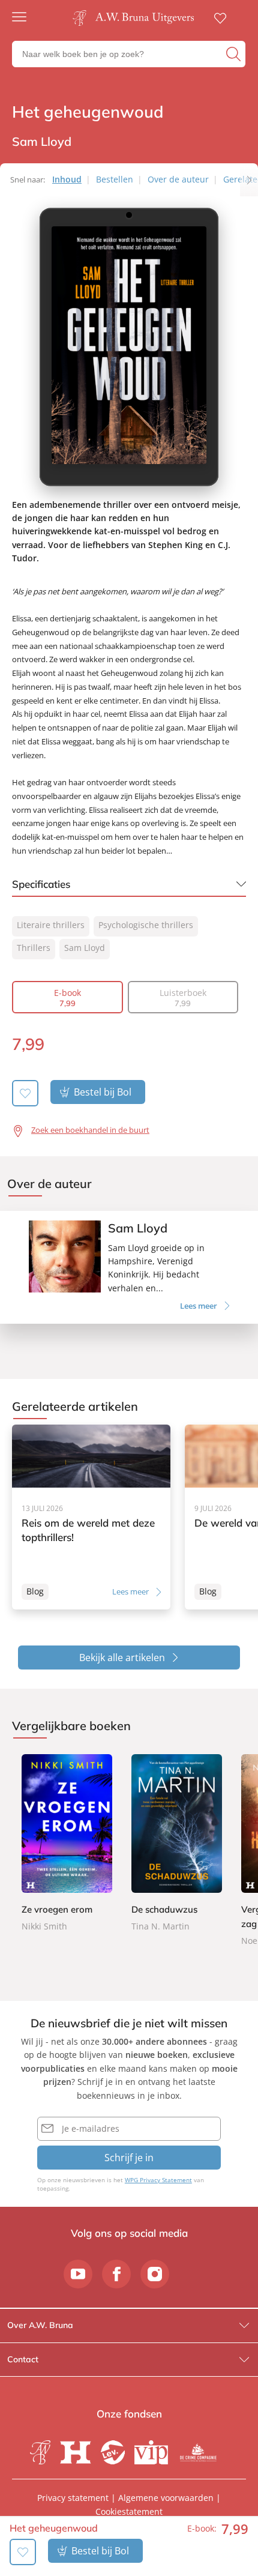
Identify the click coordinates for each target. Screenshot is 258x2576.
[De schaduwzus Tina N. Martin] (177, 1844)
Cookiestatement (129, 2511)
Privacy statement (73, 2498)
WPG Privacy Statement (158, 2180)
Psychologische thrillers (146, 925)
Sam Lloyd (85, 948)
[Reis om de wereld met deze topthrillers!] (91, 1517)
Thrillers (34, 948)
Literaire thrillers (51, 925)
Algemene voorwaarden (166, 2498)
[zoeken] (234, 54)
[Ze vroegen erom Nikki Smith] (67, 1844)
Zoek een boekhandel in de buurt (90, 1130)
